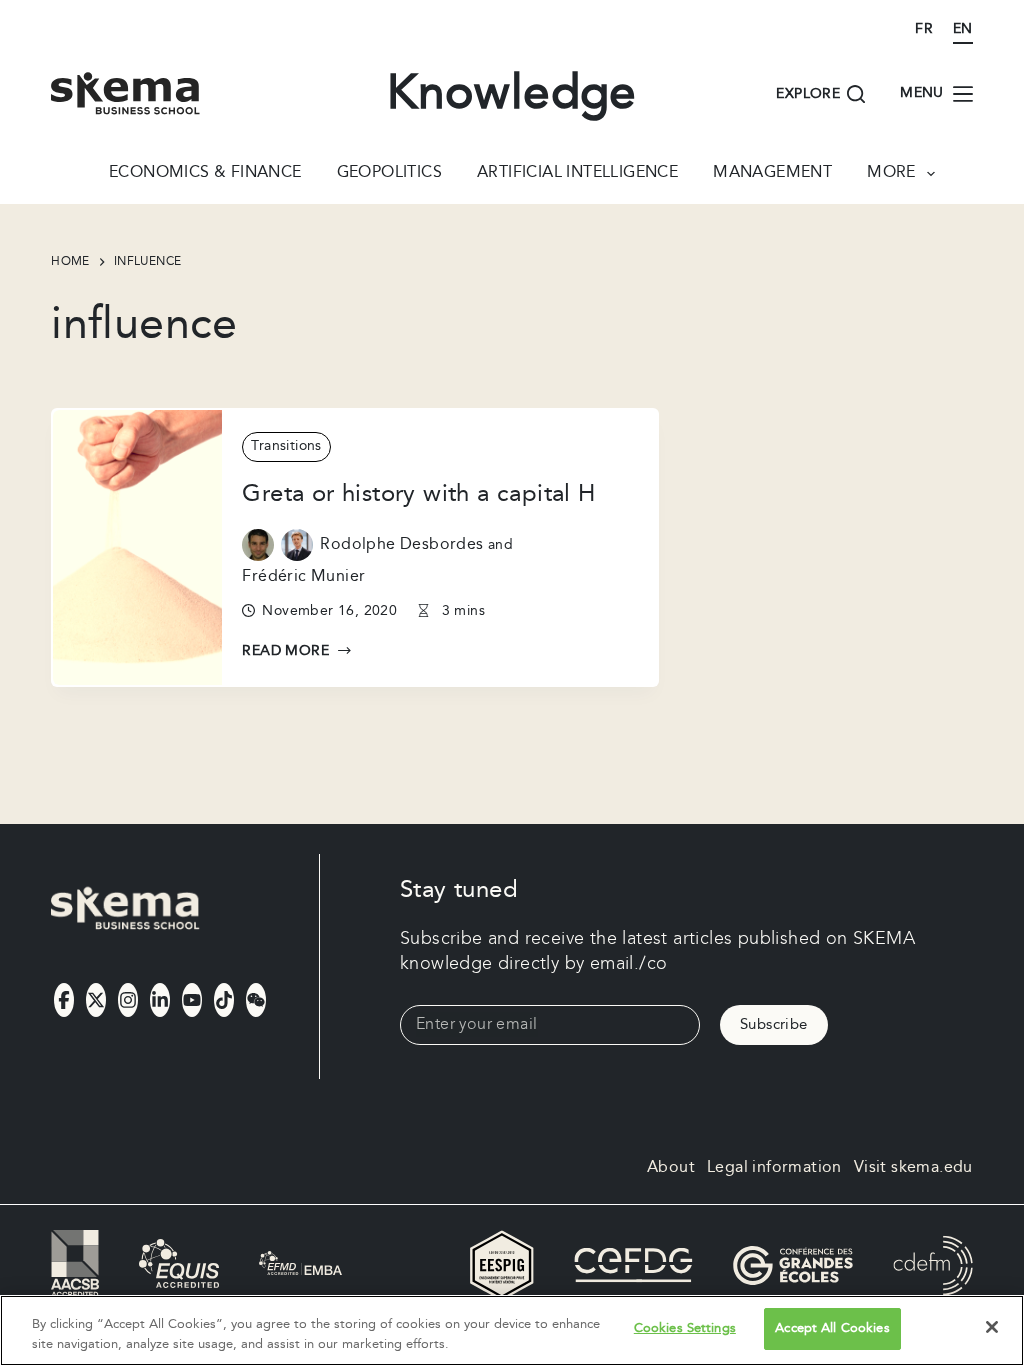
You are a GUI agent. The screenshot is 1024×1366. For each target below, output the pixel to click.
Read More (285, 652)
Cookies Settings (685, 1328)
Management (772, 174)
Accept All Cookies (832, 1328)
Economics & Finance (205, 174)
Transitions (286, 446)
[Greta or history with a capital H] (137, 547)
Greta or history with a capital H (418, 494)
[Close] (992, 1327)
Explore (808, 94)
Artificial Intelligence (577, 174)
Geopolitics (389, 174)
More (891, 174)
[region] (512, 1330)
